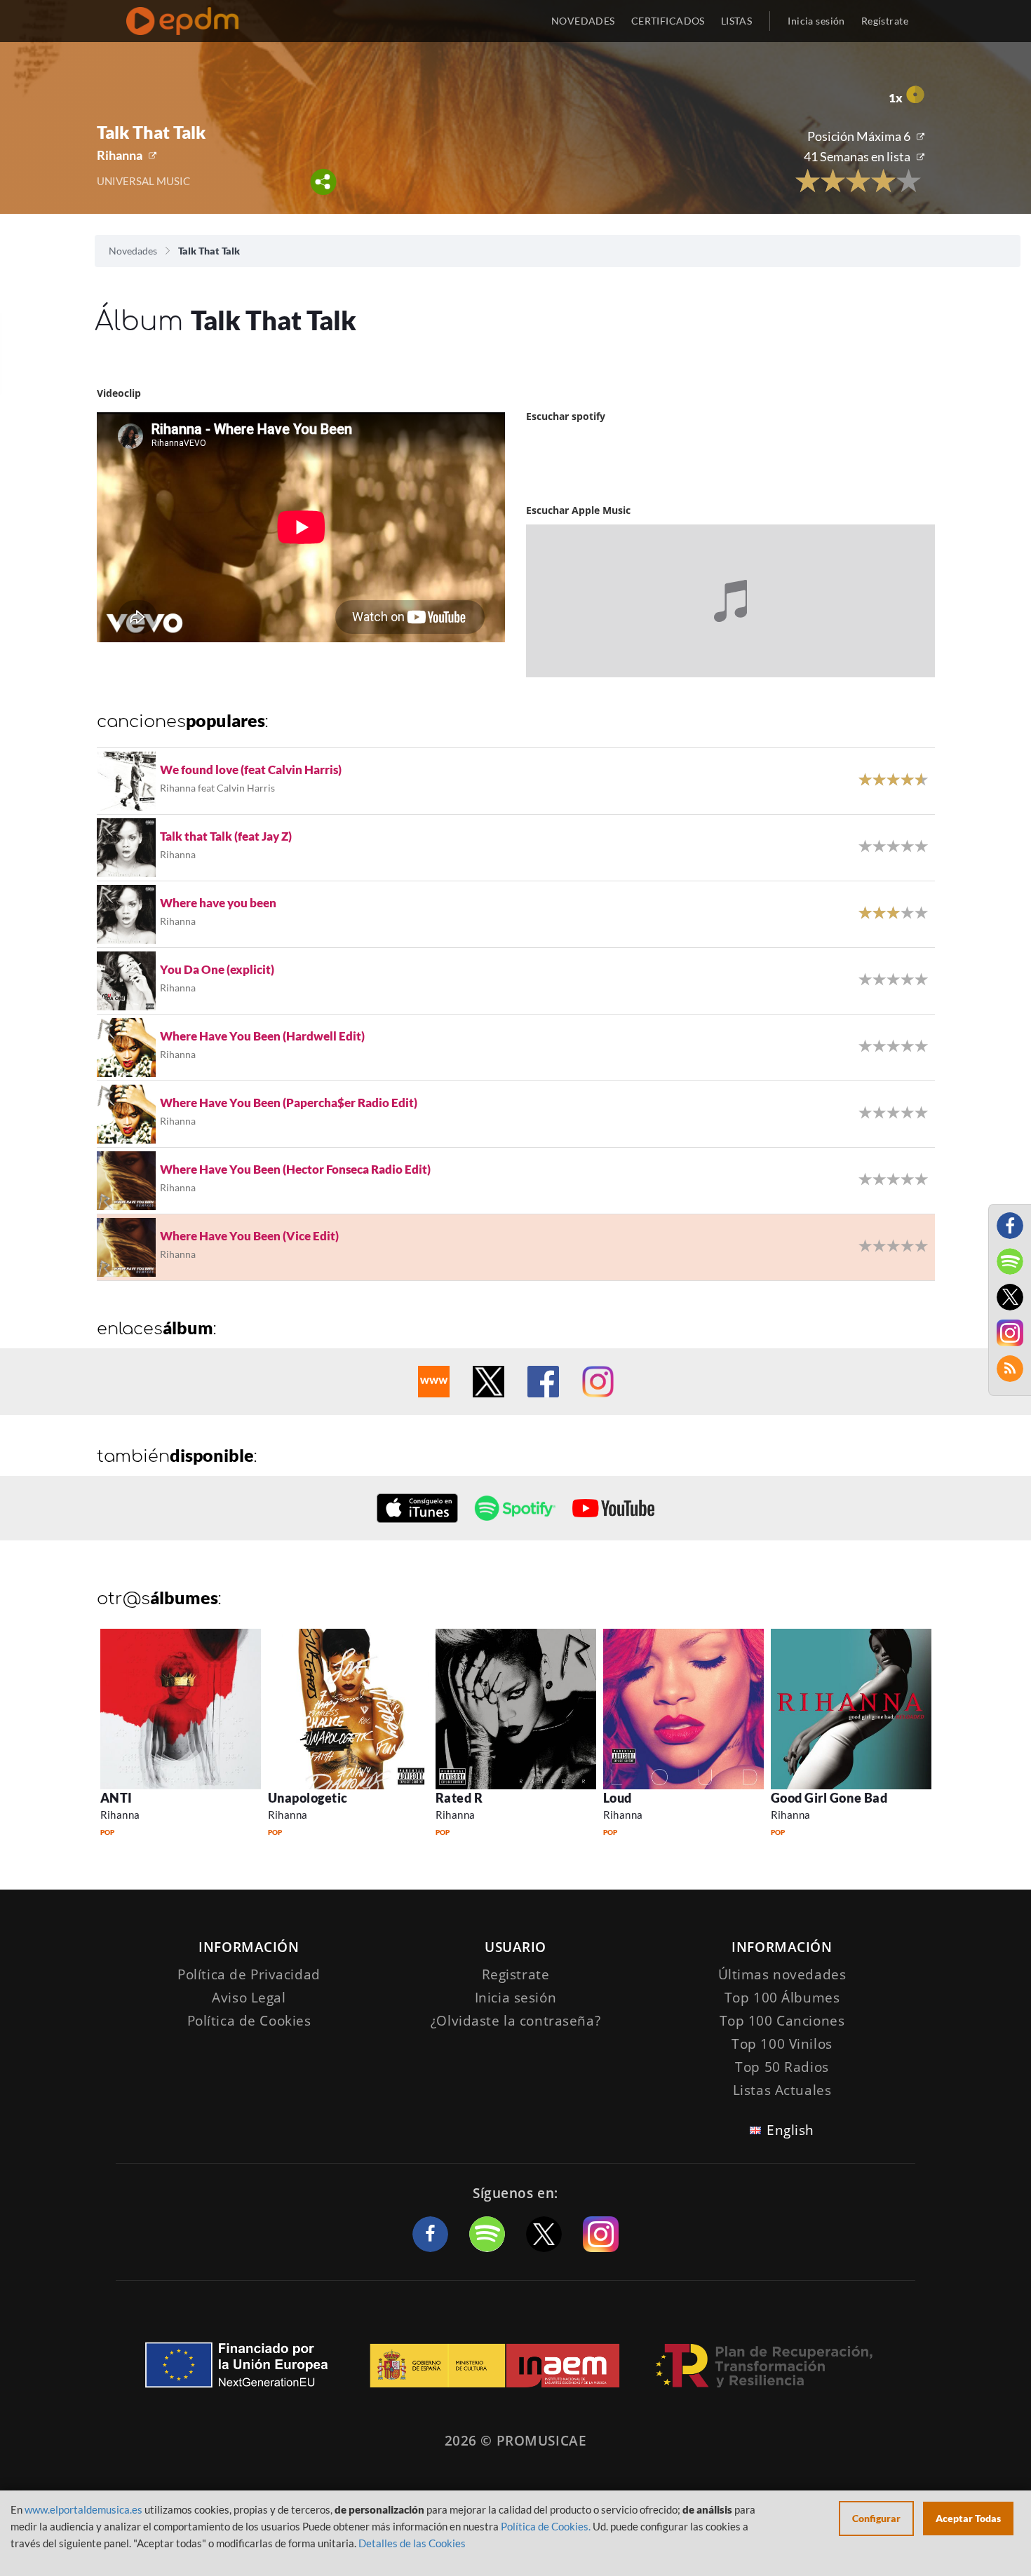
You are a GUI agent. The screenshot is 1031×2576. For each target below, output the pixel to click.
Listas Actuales (782, 2090)
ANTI (116, 1798)
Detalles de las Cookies (412, 2543)
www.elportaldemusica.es (83, 2509)
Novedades (133, 251)
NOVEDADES (583, 21)
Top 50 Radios (782, 2067)
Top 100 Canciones (782, 2021)
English (790, 2130)
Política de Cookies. (546, 2526)
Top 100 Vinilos (782, 2044)
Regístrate (885, 21)
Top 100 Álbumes (782, 1998)
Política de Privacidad (249, 1974)
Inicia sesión (816, 21)
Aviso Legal (249, 1998)
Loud (618, 1798)
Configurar (876, 2518)
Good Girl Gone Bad (829, 1798)
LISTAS (737, 21)
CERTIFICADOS (668, 21)
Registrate (516, 1974)
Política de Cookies (249, 2021)
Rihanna (120, 155)
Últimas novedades (782, 1974)
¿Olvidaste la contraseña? (515, 2021)
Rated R (459, 1798)
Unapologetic (308, 1798)
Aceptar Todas (968, 2518)
